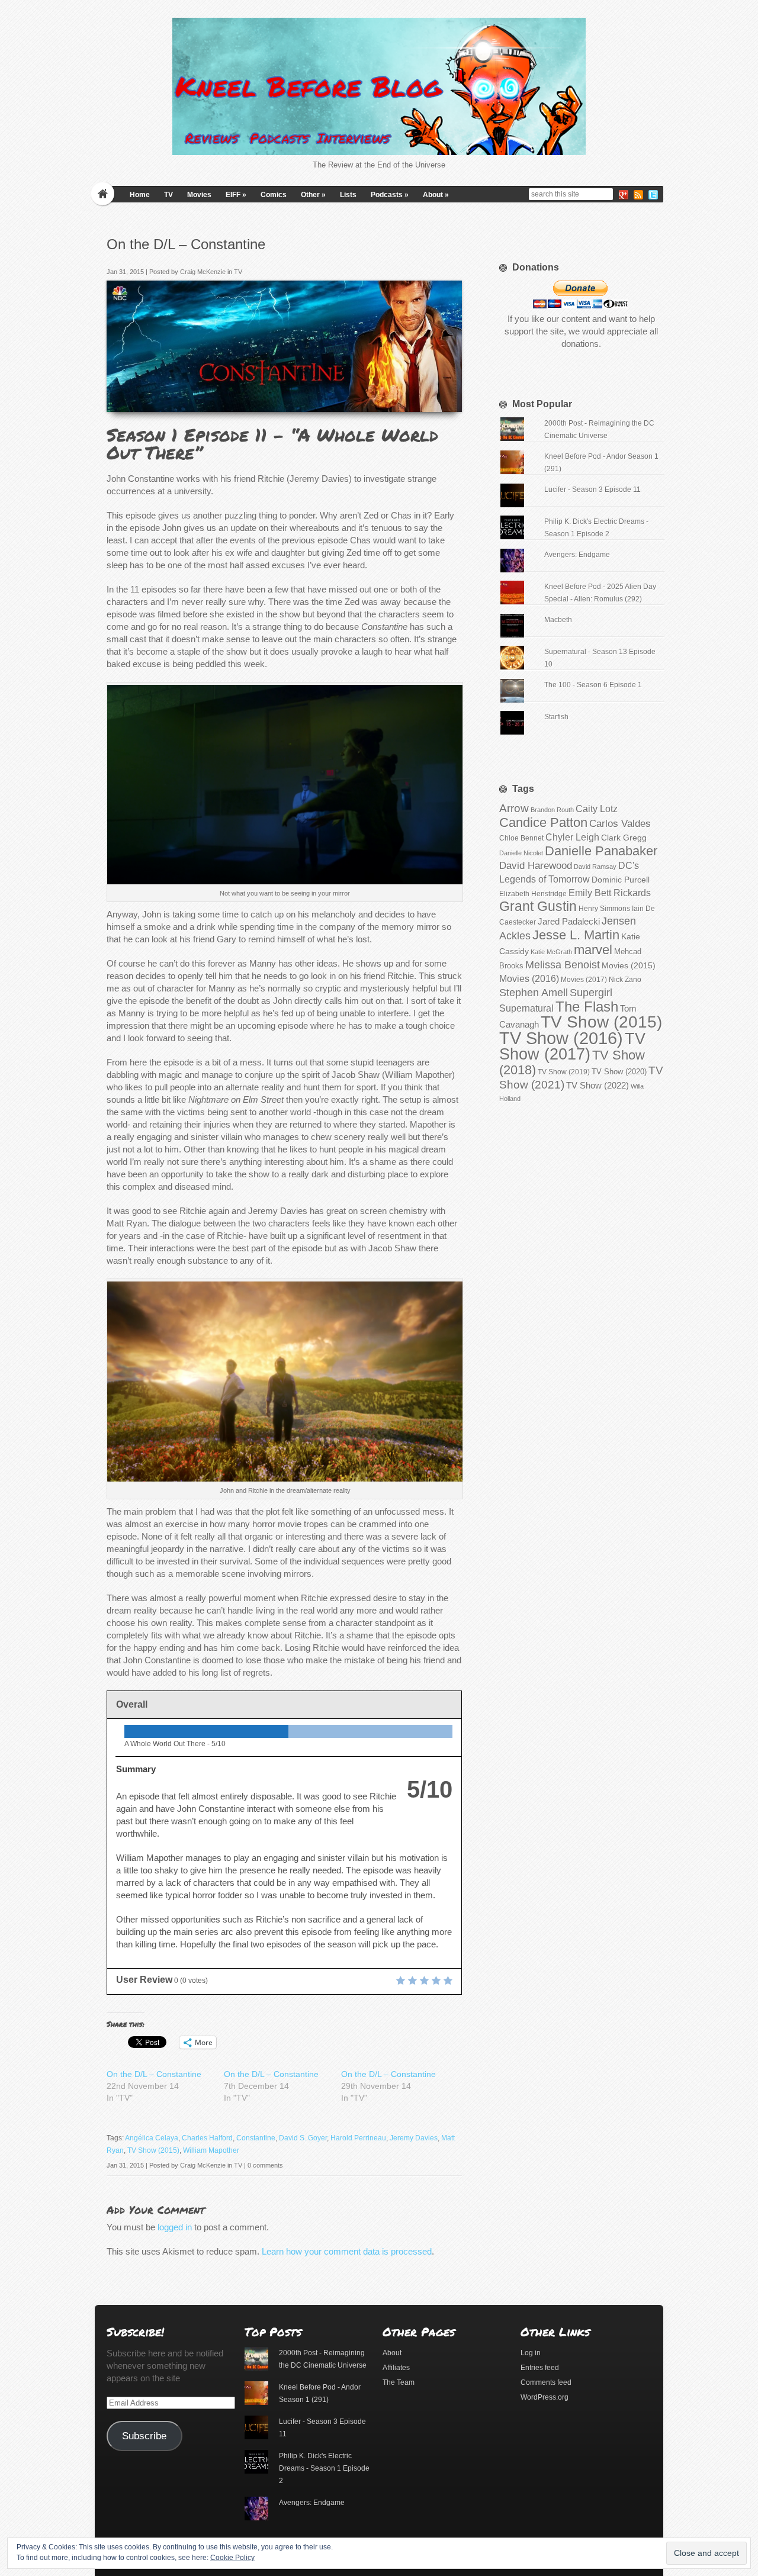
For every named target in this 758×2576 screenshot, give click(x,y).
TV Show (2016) (561, 1038)
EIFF (236, 195)
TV (168, 195)
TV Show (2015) (153, 2150)
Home (140, 195)
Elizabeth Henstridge (533, 894)
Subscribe (144, 2436)
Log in (531, 2353)
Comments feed (546, 2382)
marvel (593, 950)
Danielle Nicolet (521, 853)
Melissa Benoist (563, 965)
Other (313, 195)
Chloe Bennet (521, 838)
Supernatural (526, 1008)
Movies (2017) (584, 980)
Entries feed (540, 2368)
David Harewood (536, 866)
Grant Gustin (538, 906)
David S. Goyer (303, 2138)
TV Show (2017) (572, 1046)
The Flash (587, 1007)
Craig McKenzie (203, 272)
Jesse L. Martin (576, 935)
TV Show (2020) (619, 1072)
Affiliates (396, 2368)
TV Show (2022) (598, 1085)
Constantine (256, 2138)
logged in (175, 2227)
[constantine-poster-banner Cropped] (449, 399)
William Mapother (211, 2150)
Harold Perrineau (358, 2138)
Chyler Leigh (572, 837)
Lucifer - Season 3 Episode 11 (592, 490)
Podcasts (390, 195)
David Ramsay (595, 867)
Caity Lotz (597, 809)
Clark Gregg (624, 838)
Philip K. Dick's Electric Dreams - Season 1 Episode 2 (324, 2468)
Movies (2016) (529, 978)
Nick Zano (625, 980)
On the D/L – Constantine (154, 2074)
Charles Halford (207, 2138)
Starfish (556, 717)
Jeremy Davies (414, 2138)
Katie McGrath (551, 952)
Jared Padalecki (569, 921)
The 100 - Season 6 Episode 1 (593, 685)
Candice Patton (543, 822)
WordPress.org (545, 2397)
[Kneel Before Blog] (379, 86)
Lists (348, 195)
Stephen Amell (534, 992)
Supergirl (591, 992)
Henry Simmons (604, 909)
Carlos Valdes (620, 823)
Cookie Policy (232, 2558)
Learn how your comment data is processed (347, 2251)
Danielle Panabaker (601, 851)
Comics (274, 195)
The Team (399, 2382)
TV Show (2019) (564, 1072)
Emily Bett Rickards (610, 893)
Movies (199, 195)
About (436, 195)
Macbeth (558, 620)
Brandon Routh (552, 810)
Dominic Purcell (621, 880)
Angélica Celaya (152, 2138)
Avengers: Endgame (577, 555)
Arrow (514, 808)
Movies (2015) (629, 965)
